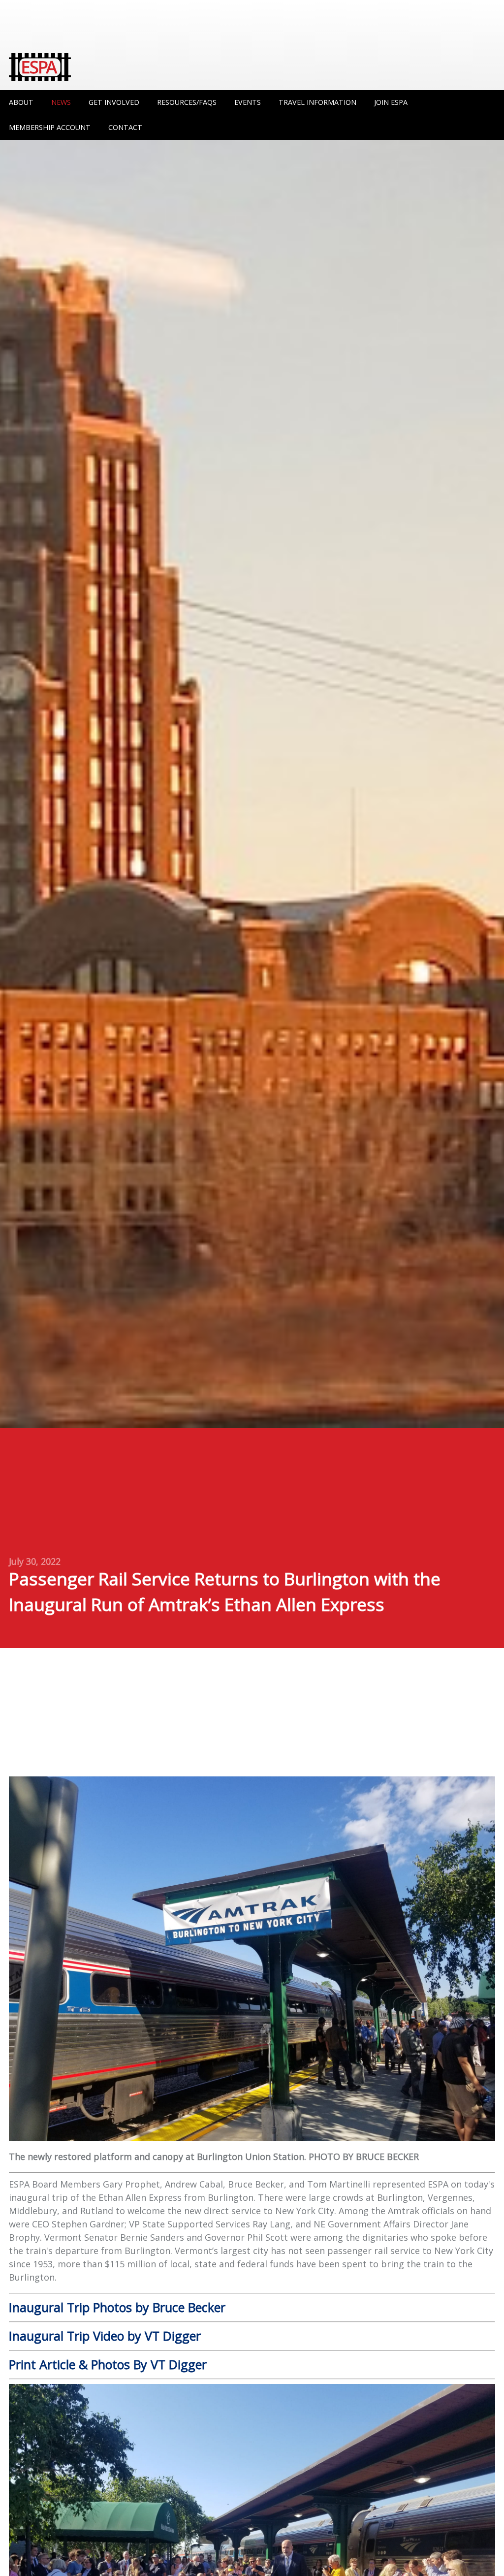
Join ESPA (391, 102)
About (21, 102)
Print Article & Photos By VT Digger (108, 2364)
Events (248, 102)
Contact (125, 127)
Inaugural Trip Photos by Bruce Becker (117, 2307)
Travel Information (317, 102)
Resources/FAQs (187, 102)
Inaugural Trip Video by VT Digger (105, 2336)
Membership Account (50, 127)
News (61, 102)
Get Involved (114, 102)
